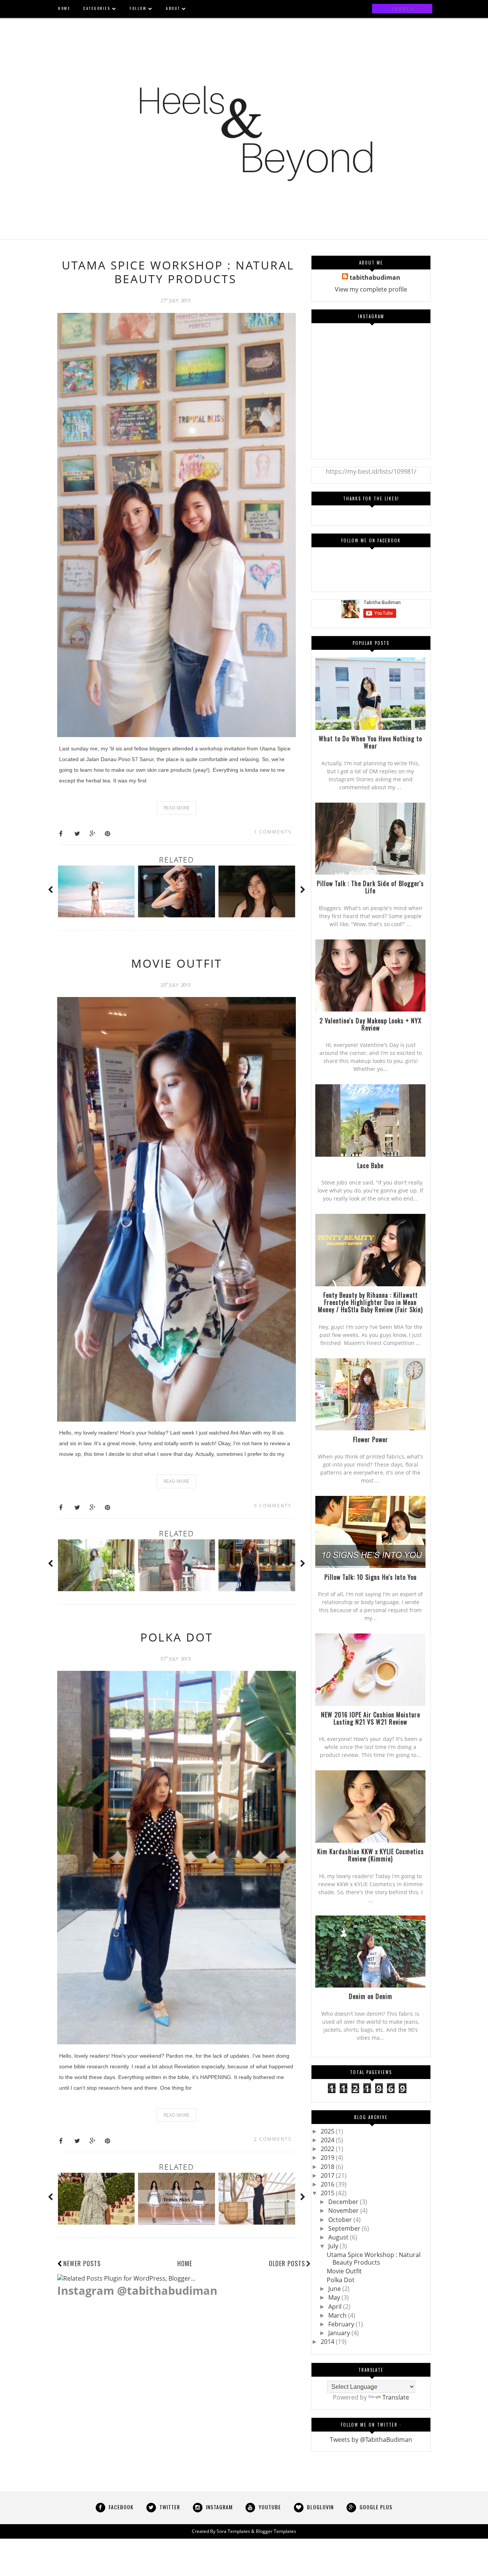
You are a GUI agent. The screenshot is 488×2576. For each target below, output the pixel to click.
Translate (396, 2397)
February (342, 2324)
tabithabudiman (375, 277)
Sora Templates (233, 2531)
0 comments (273, 1506)
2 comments (273, 2139)
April (336, 2307)
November (344, 2211)
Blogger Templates (276, 2531)
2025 (328, 2131)
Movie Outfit (177, 963)
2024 (328, 2140)
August (339, 2237)
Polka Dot (177, 1637)
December (344, 2202)
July (334, 2246)
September (345, 2228)
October (341, 2220)
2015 (328, 2193)
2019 (328, 2158)
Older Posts (287, 2263)
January (340, 2333)
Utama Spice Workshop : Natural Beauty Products (178, 272)
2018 (328, 2167)
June (335, 2289)
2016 (328, 2184)
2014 (328, 2342)
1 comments (273, 832)
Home (185, 2263)
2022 (328, 2149)
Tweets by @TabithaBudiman (371, 2440)
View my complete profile (371, 289)
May (335, 2297)
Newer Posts (82, 2263)
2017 (328, 2175)
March (338, 2315)
